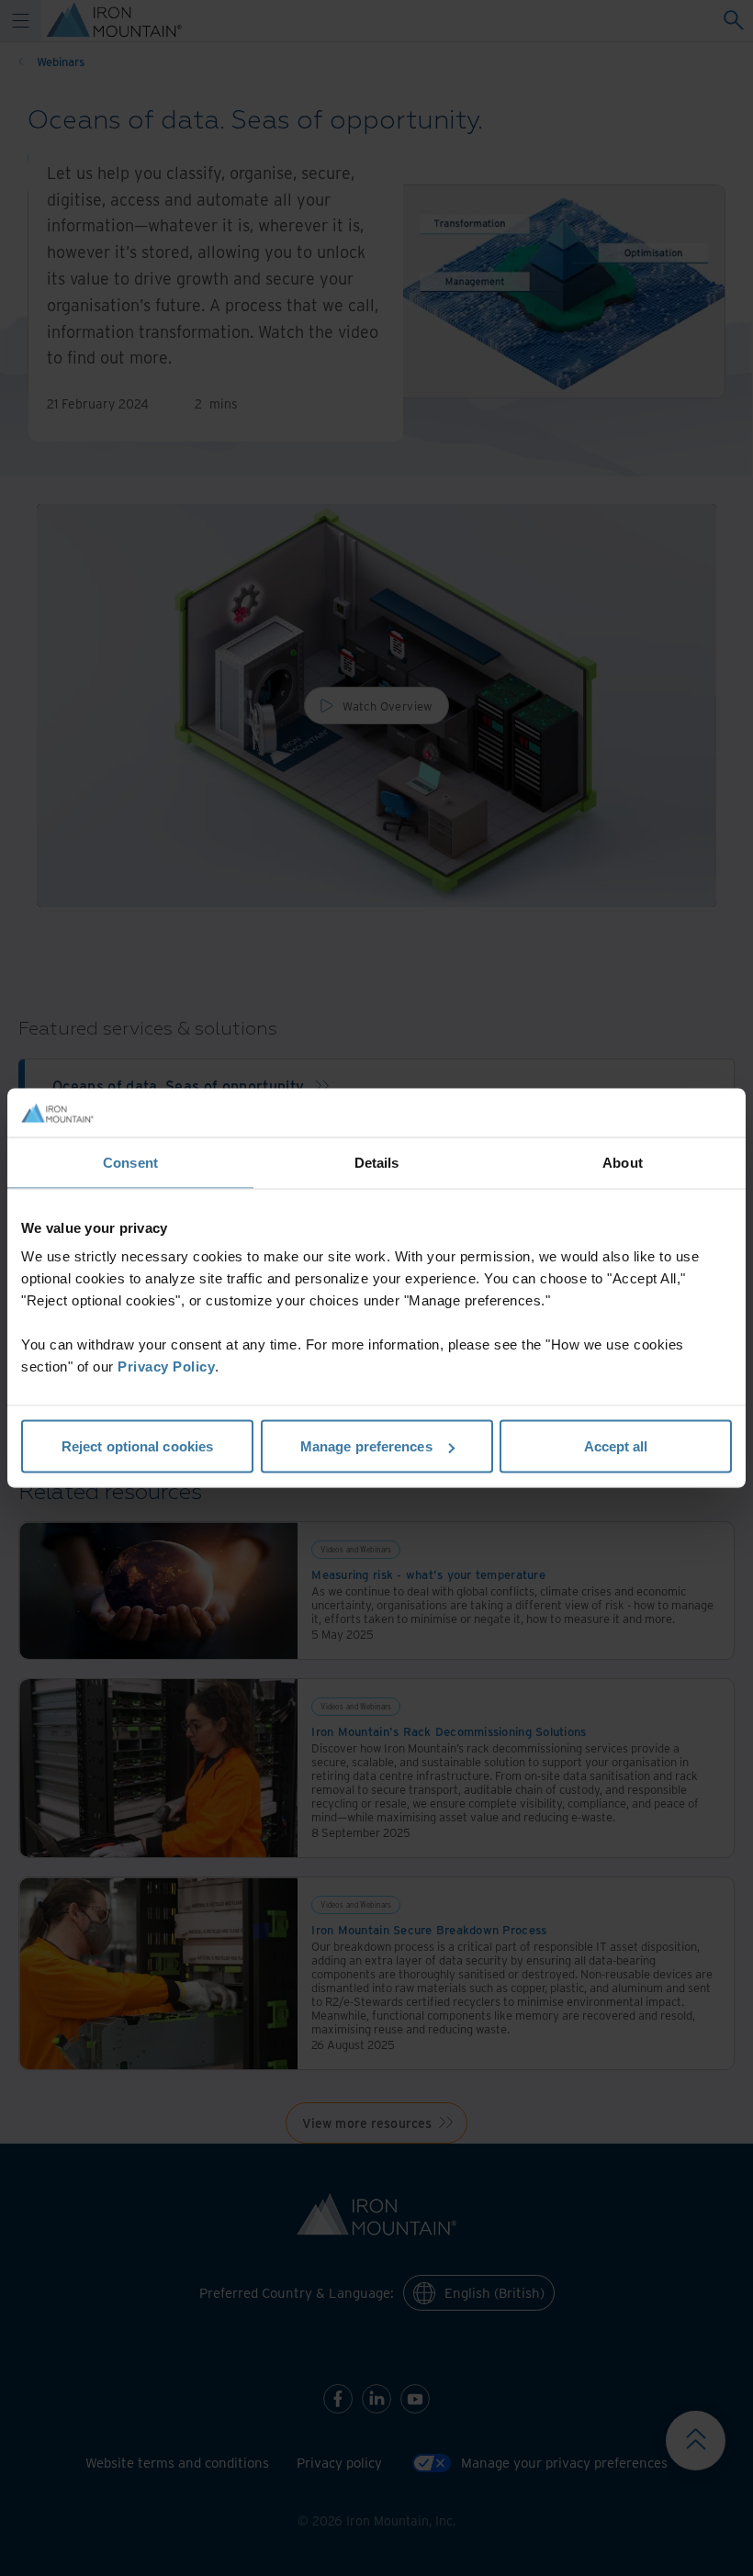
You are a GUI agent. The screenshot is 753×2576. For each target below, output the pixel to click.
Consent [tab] (130, 1162)
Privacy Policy (166, 1366)
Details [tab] (377, 1162)
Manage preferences (366, 1446)
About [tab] (623, 1162)
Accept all (616, 1446)
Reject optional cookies (137, 1446)
